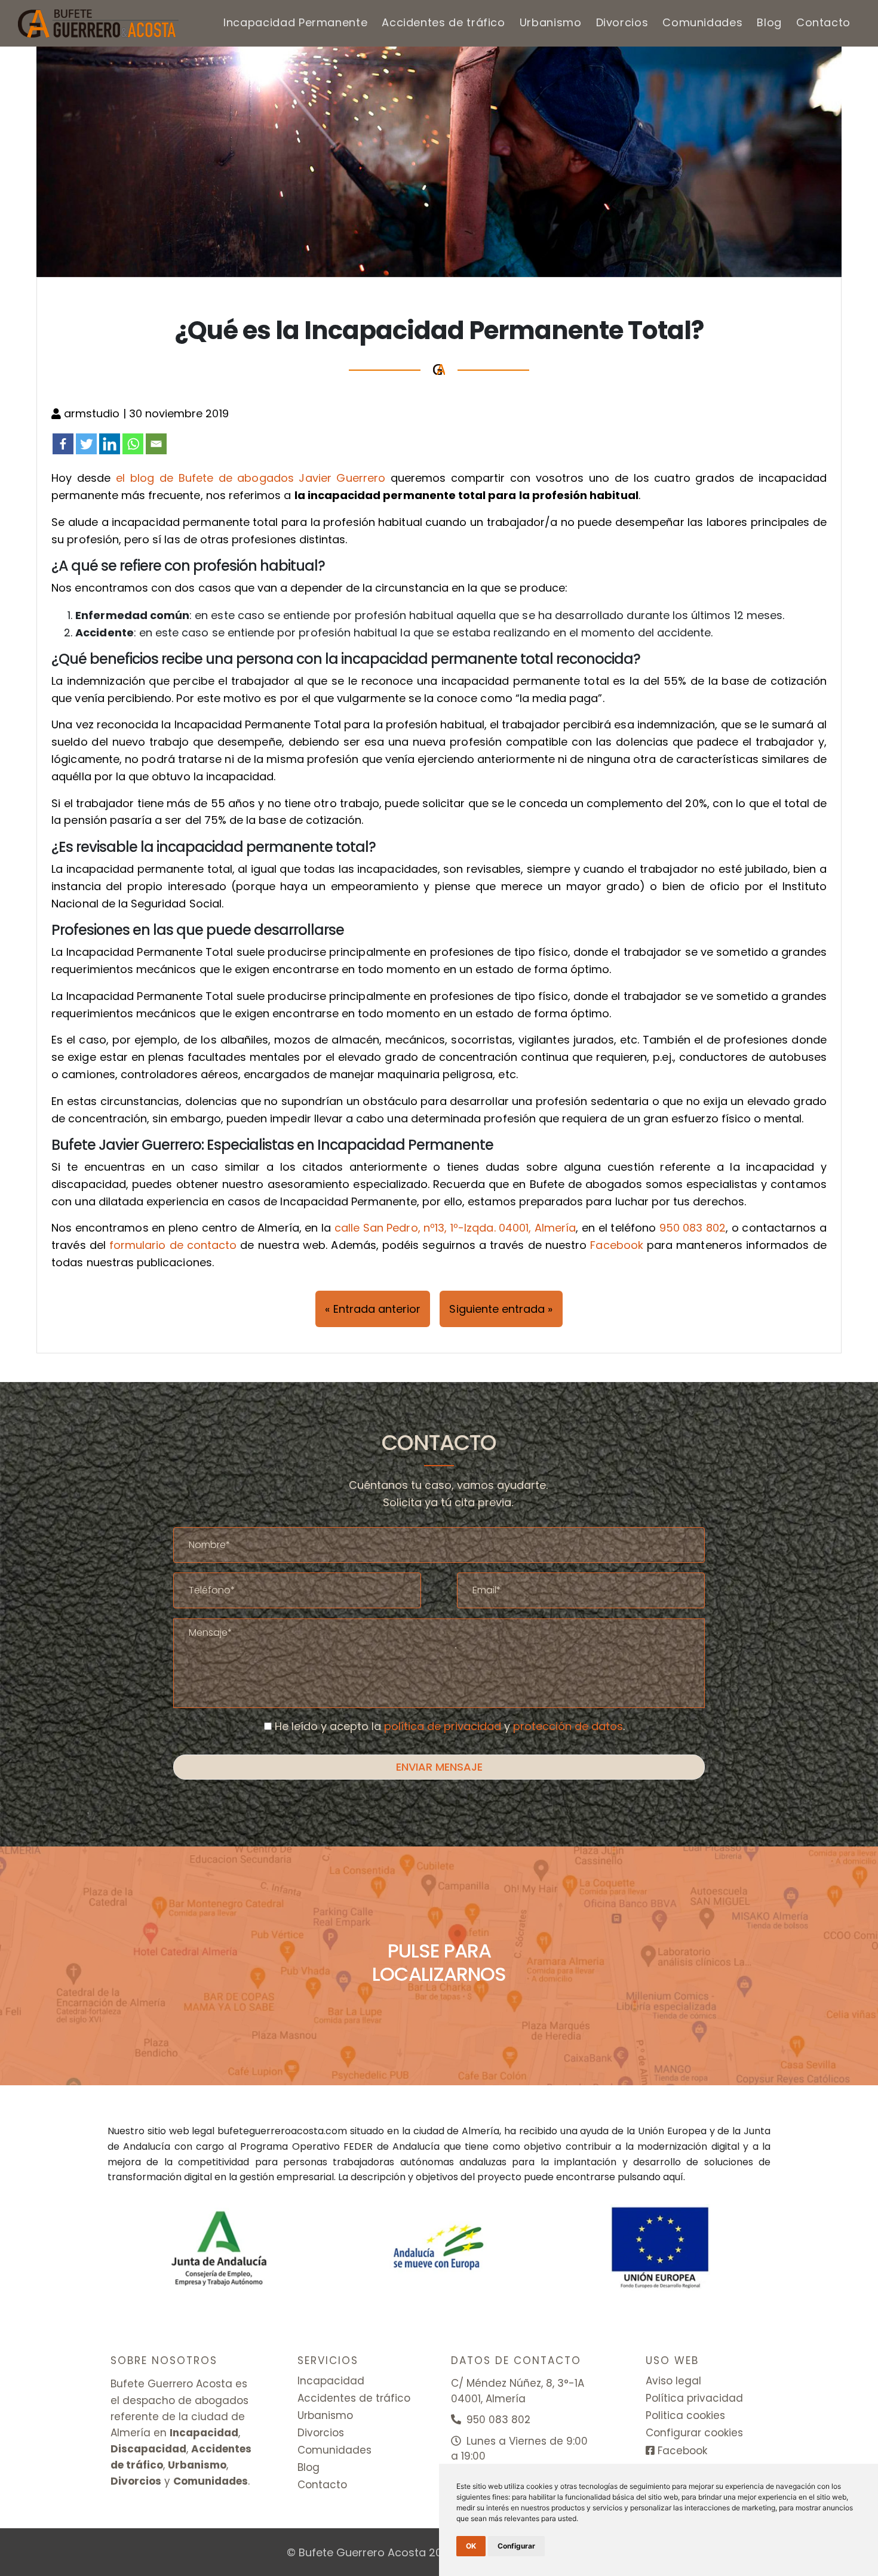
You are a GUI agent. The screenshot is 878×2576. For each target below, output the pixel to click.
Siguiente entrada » (501, 1309)
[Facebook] (63, 444)
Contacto (823, 22)
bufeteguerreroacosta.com (282, 2131)
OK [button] (471, 2546)
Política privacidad (694, 2398)
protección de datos (568, 1726)
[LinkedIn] (110, 444)
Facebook (616, 1245)
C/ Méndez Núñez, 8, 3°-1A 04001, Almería (518, 2391)
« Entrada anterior (373, 1309)
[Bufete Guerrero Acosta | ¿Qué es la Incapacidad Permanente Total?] (99, 23)
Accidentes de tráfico (443, 22)
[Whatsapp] (133, 444)
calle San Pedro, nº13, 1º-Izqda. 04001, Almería (455, 1228)
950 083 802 (693, 1228)
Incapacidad (331, 2381)
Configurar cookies (694, 2433)
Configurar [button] (516, 2546)
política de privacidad (443, 1726)
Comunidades (702, 22)
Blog (769, 22)
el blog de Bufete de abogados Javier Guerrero (251, 478)
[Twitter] (86, 444)
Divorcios (622, 22)
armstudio (93, 413)
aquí (673, 2177)
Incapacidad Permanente (295, 22)
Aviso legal (673, 2381)
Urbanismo (551, 22)
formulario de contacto (173, 1245)
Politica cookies (685, 2415)
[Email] (156, 444)
